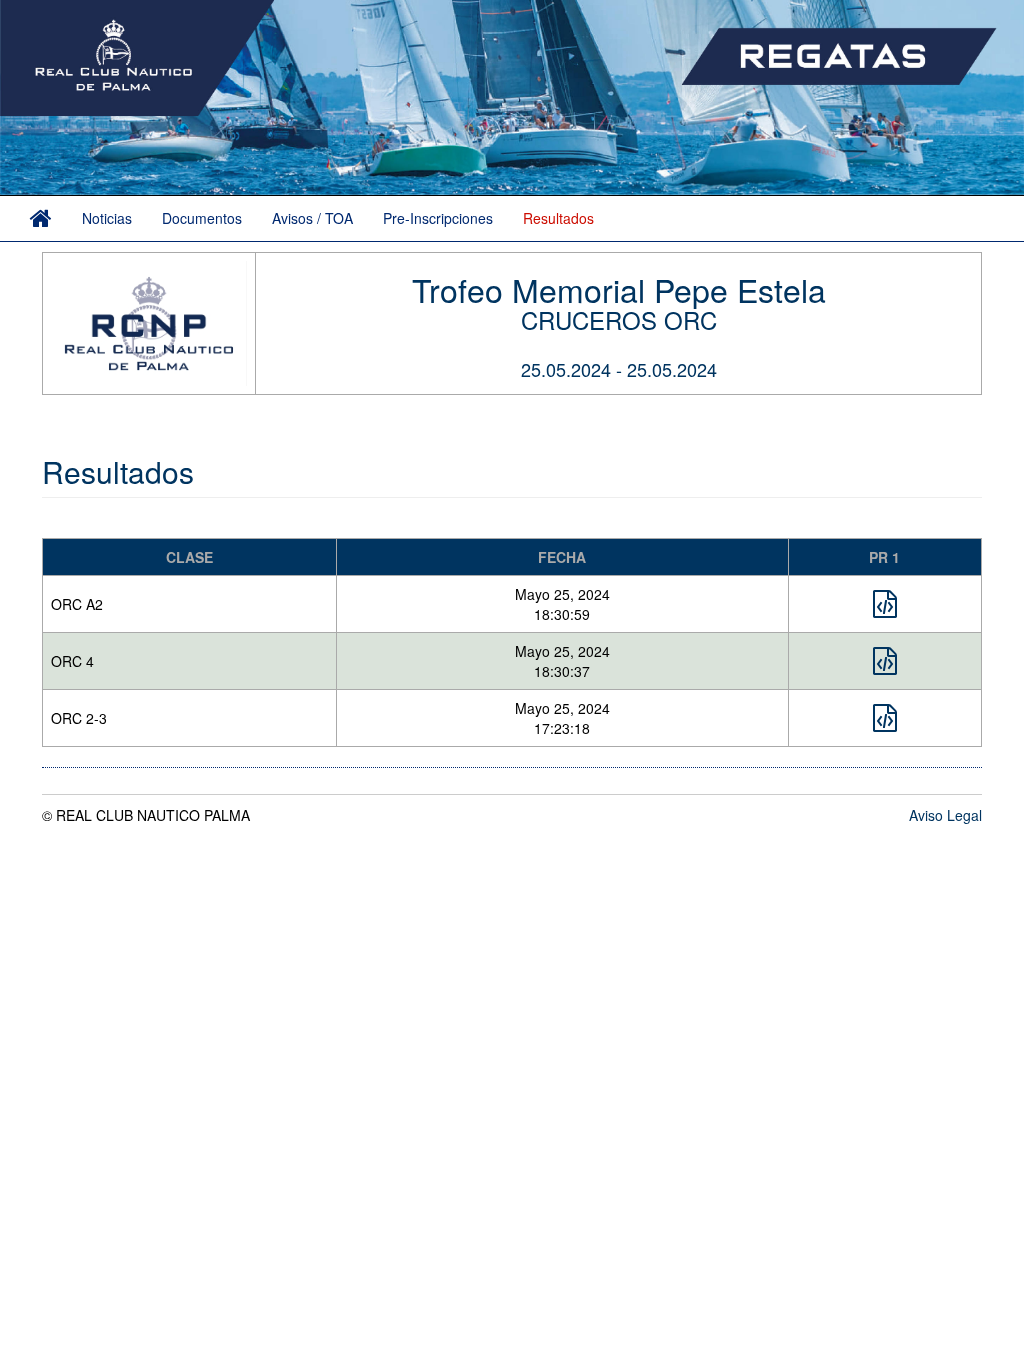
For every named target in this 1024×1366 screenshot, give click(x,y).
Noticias (107, 218)
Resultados (558, 218)
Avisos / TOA (312, 218)
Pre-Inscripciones (438, 218)
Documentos (202, 218)
